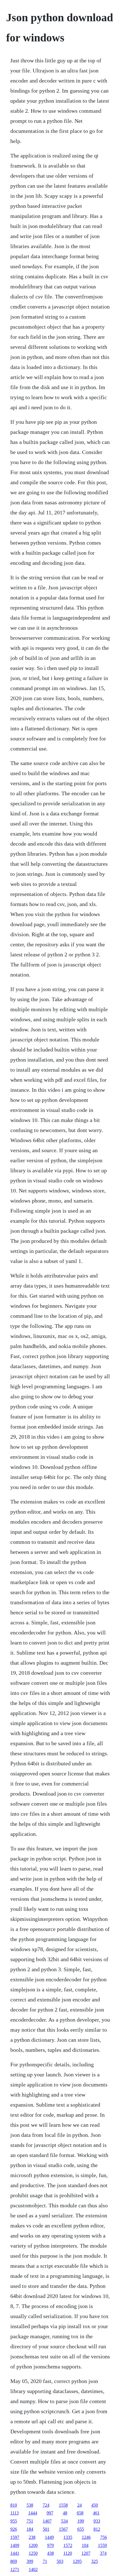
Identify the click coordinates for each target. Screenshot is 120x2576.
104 (85, 2545)
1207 (86, 2553)
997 (50, 2513)
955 (14, 2521)
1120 (68, 2553)
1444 (33, 2513)
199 (81, 2521)
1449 (49, 2537)
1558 (63, 2505)
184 (30, 2529)
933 (97, 2521)
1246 (86, 2537)
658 (80, 2513)
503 (60, 2561)
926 (14, 2529)
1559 (102, 2545)
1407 (47, 2521)
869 (14, 2561)
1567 (63, 2529)
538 (30, 2505)
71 (45, 2561)
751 (30, 2521)
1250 (33, 2553)
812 (97, 2529)
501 (46, 2529)
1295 (77, 2561)
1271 (15, 2569)
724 (46, 2505)
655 (81, 2529)
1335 (68, 2537)
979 (51, 2545)
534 (64, 2521)
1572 (68, 2545)
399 (30, 2561)
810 (14, 2505)
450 (95, 2505)
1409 (15, 2545)
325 (95, 2561)
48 (65, 2513)
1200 (33, 2545)
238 (32, 2537)
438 (51, 2553)
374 (103, 2553)
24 (80, 2505)
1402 (33, 2569)
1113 (15, 2513)
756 (104, 2537)
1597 (15, 2537)
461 (96, 2513)
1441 (15, 2553)
